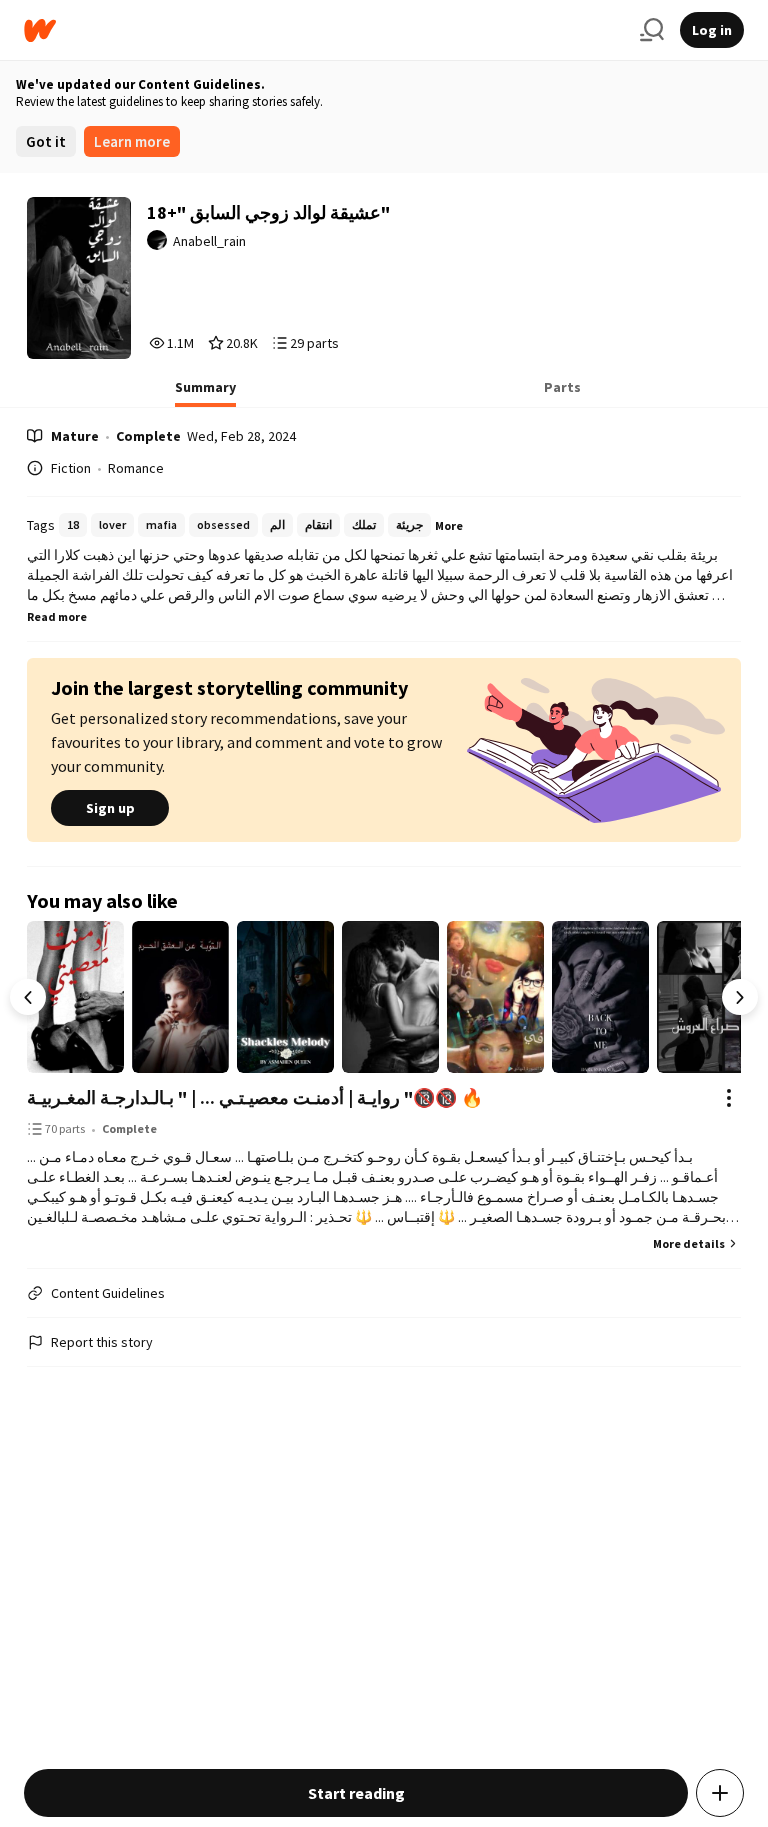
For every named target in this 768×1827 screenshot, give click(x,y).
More (449, 525)
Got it (46, 141)
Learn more (132, 141)
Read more (57, 616)
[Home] (324, 30)
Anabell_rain (209, 241)
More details (689, 1243)
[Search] (652, 30)
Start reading (356, 1793)
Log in (712, 30)
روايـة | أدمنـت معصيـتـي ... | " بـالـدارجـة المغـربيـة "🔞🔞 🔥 (255, 1097)
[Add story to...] (720, 1793)
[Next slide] (740, 997)
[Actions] (729, 1098)
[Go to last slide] (28, 997)
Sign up (110, 808)
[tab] (205, 393)
